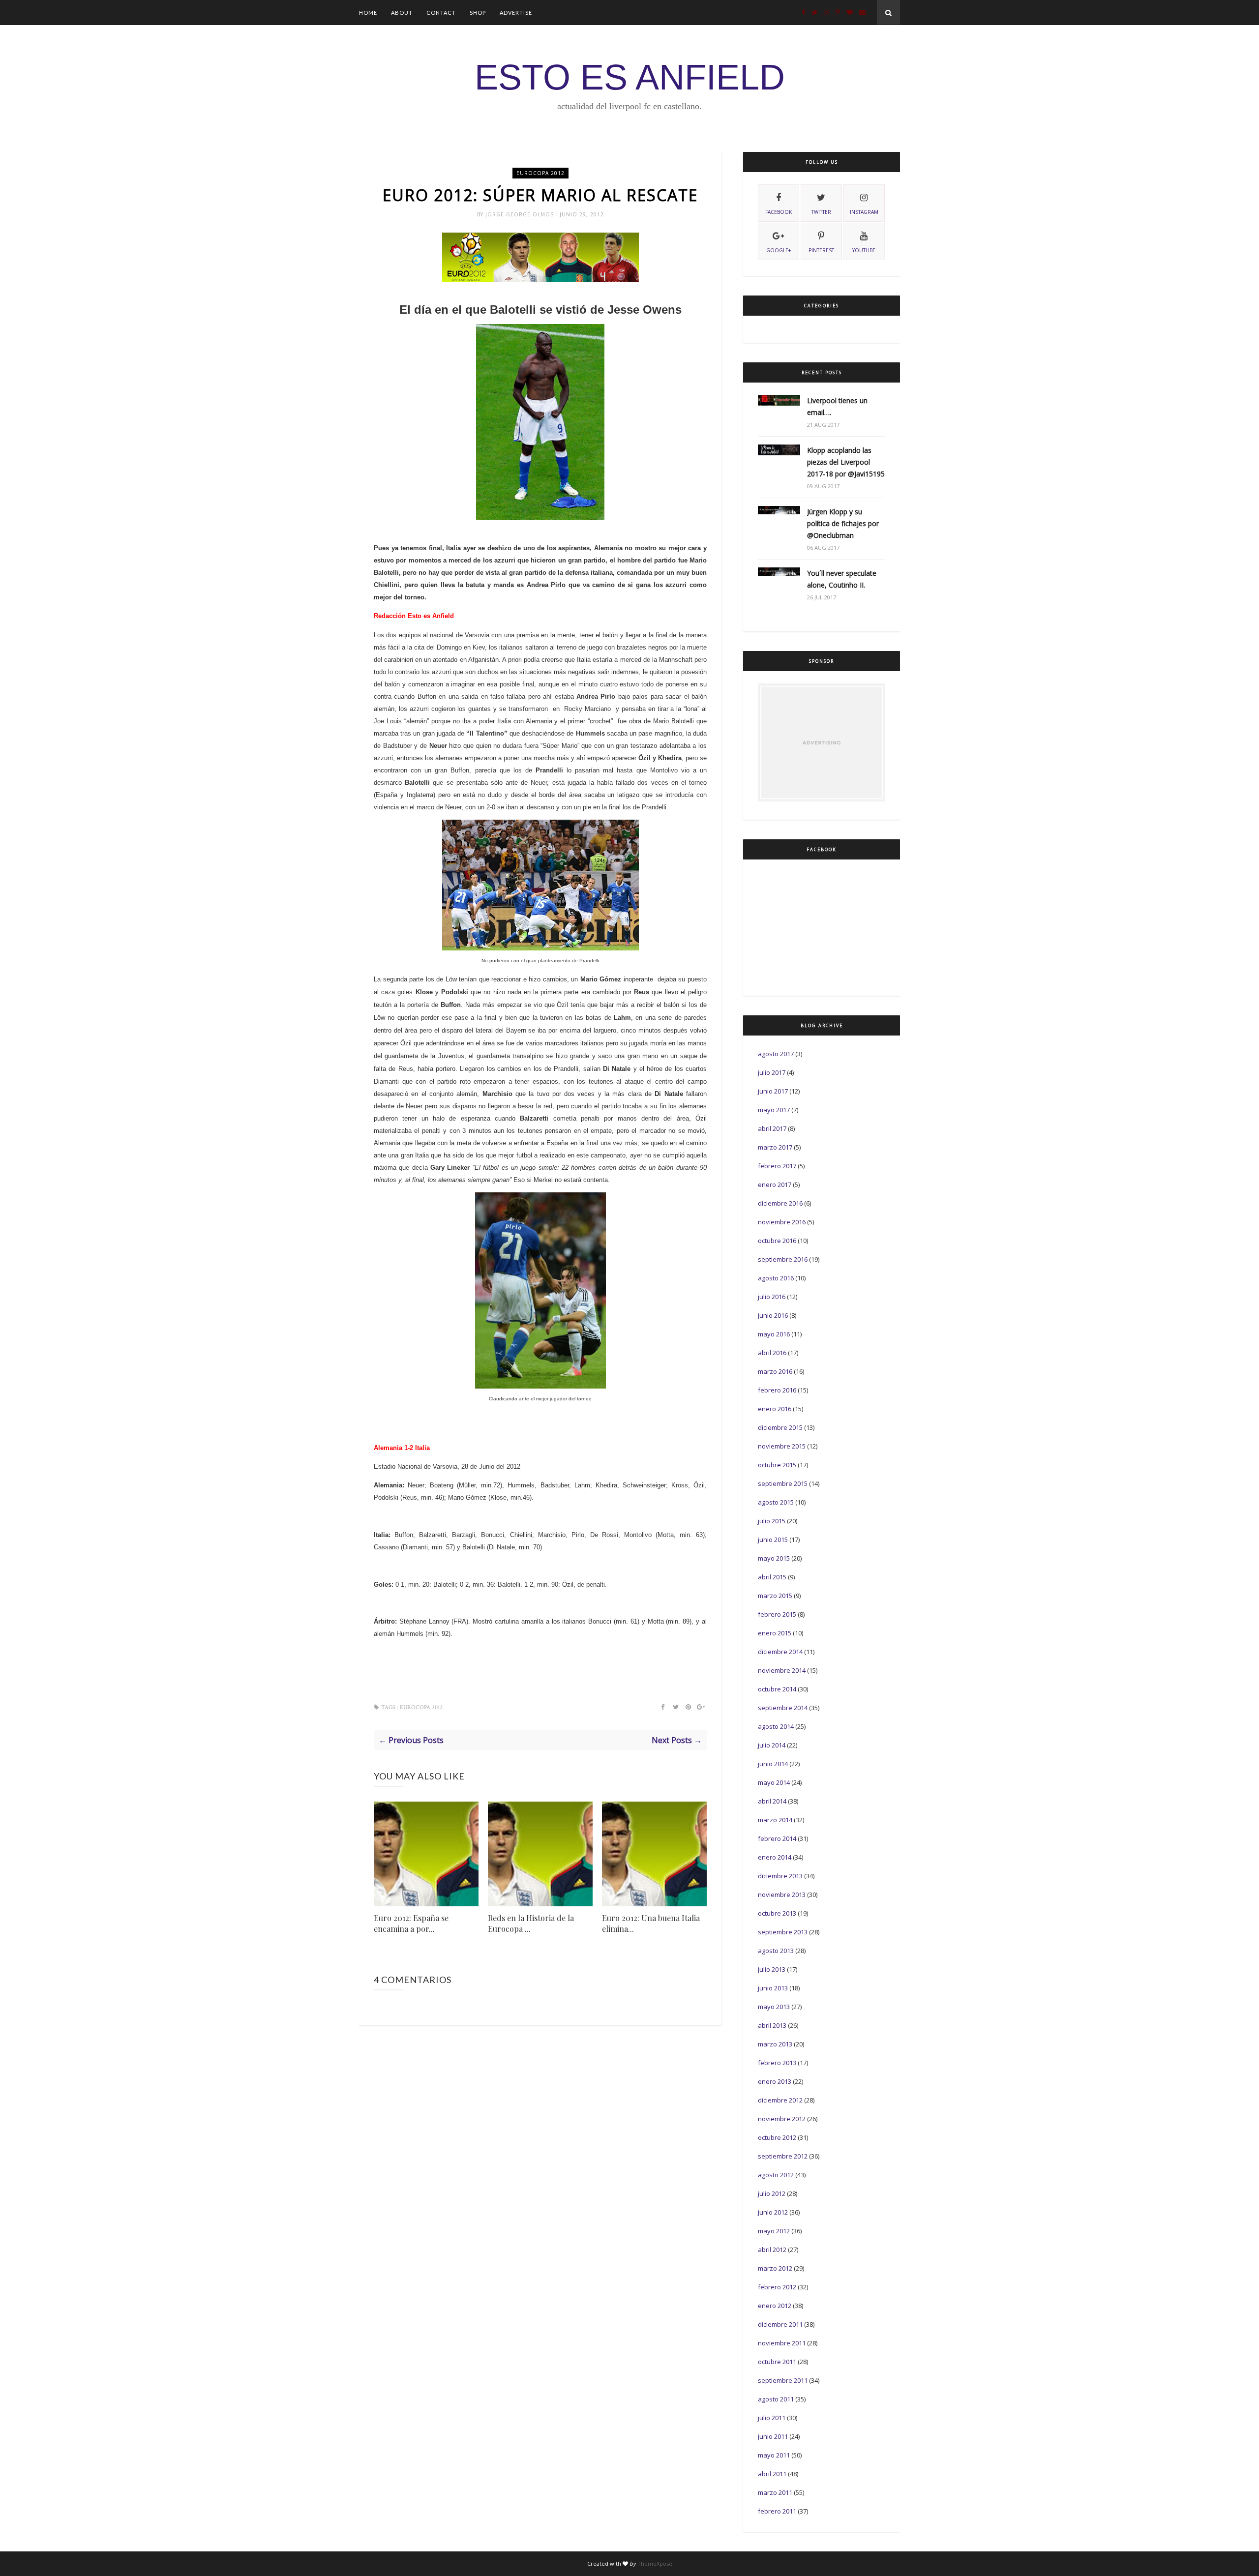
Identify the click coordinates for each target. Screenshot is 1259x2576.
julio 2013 (772, 1969)
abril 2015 (772, 1577)
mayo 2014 (774, 1782)
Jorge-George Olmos (521, 214)
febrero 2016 (777, 1390)
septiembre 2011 (783, 2380)
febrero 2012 (777, 2287)
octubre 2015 (777, 1465)
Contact (441, 13)
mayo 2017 (774, 1110)
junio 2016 (773, 1315)
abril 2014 (772, 1801)
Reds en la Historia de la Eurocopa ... (531, 1923)
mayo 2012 (774, 2231)
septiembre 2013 (783, 1932)
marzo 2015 (775, 1596)
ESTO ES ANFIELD (630, 77)
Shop (478, 13)
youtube (864, 250)
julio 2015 (772, 1521)
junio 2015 (773, 1540)
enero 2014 (775, 1857)
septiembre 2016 (783, 1259)
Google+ (779, 250)
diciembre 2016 (780, 1203)
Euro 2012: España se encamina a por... (411, 1923)
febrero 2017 (777, 1166)
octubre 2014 (777, 1689)
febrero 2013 (777, 2063)
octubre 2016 (777, 1241)
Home (368, 13)
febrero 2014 (777, 1838)
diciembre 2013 (780, 1876)
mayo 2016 (774, 1334)
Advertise (516, 13)
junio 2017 (773, 1091)
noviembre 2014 (782, 1670)
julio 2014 (772, 1745)
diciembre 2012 (780, 2100)
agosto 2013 (776, 1951)
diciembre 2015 (780, 1427)
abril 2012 (772, 2250)
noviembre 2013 (782, 1895)
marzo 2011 (775, 2492)
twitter (821, 212)
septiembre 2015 (783, 1483)
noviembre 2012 (782, 2119)
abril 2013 (772, 2025)
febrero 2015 (777, 1614)
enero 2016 (775, 1409)
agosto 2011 (776, 2399)
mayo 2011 (774, 2455)
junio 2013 (773, 1988)
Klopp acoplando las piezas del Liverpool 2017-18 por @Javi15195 (846, 462)
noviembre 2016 (782, 1222)
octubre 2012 (777, 2137)
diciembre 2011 (780, 2324)
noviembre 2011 (782, 2343)
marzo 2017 (775, 1147)
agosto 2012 (776, 2175)
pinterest (821, 250)
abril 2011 (772, 2474)
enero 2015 (775, 1633)
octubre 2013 (777, 1913)
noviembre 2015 (782, 1446)
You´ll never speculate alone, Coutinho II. (842, 579)
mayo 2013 (774, 2007)
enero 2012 (775, 2306)
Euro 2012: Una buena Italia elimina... (651, 1923)
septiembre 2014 (783, 1708)
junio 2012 (773, 2212)
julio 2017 (772, 1072)
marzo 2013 (775, 2044)
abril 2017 (772, 1128)
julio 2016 (772, 1297)
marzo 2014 (775, 1820)
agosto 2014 (776, 1726)
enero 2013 (775, 2081)
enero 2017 (775, 1184)
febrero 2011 (777, 2511)
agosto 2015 (776, 1502)
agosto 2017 (776, 1054)
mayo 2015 (774, 1558)
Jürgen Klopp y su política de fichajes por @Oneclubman (843, 523)
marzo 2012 (775, 2268)
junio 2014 (773, 1764)
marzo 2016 (775, 1371)
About (402, 13)
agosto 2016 (776, 1278)
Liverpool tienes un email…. (837, 406)
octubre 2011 (777, 2362)
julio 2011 (772, 2418)
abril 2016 (772, 1353)
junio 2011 (773, 2436)
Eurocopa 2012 (540, 173)
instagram (864, 212)
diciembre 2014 (780, 1652)
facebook (779, 212)
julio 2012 (772, 2193)
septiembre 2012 (783, 2156)
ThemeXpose (655, 2563)
